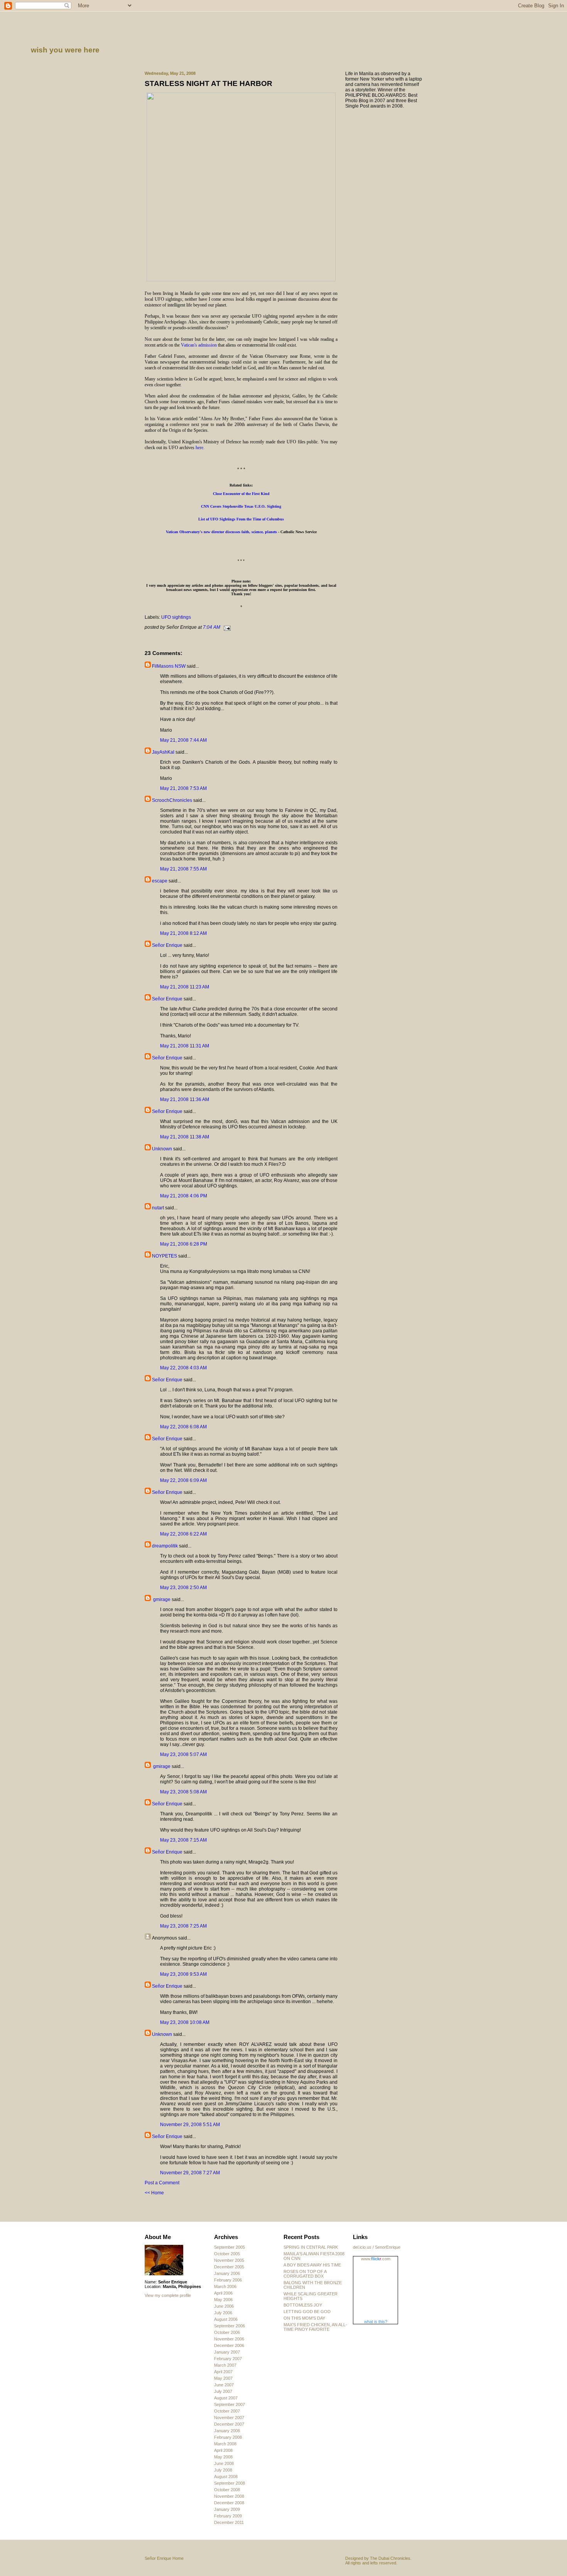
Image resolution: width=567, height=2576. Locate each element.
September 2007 (229, 2404)
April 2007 (223, 2372)
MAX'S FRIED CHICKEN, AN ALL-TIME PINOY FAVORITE (315, 2327)
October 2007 (227, 2411)
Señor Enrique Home (164, 2558)
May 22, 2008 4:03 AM (183, 1368)
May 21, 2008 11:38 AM (185, 1137)
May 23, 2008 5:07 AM (183, 1754)
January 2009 (227, 2509)
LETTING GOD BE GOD (307, 2312)
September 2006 (229, 2326)
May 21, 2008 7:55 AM (183, 869)
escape (160, 881)
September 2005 (229, 2247)
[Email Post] (226, 627)
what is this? (376, 2322)
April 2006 (223, 2293)
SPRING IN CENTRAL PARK (311, 2247)
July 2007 (223, 2391)
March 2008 (225, 2444)
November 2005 (229, 2260)
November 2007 (229, 2418)
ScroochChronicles (172, 800)
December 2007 (229, 2424)
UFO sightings (176, 617)
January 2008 (227, 2431)
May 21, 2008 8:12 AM (183, 933)
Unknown (162, 1149)
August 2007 (226, 2398)
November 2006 (229, 2339)
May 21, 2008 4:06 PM (184, 1196)
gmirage (161, 1599)
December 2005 (229, 2267)
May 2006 (223, 2300)
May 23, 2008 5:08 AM (183, 1792)
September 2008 (229, 2483)
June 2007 (224, 2385)
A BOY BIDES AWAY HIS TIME (312, 2265)
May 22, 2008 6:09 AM (183, 1480)
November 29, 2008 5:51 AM (190, 2125)
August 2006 (226, 2319)
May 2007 (223, 2378)
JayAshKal (163, 752)
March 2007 (225, 2365)
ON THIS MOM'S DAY (304, 2318)
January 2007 (227, 2352)
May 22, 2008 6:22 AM (183, 1534)
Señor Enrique (167, 945)
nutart (158, 1208)
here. (200, 448)
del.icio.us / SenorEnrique (377, 2247)
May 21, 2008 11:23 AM (185, 987)
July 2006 (223, 2313)
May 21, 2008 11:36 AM (185, 1099)
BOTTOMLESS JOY (303, 2305)
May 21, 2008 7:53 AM (183, 788)
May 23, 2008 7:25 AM (183, 1926)
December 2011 (229, 2522)
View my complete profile (168, 2295)
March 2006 (225, 2286)
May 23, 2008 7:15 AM (183, 1840)
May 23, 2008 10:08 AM (185, 2022)
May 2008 (223, 2457)
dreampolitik (165, 1546)
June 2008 (224, 2463)
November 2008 (229, 2496)
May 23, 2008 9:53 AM (183, 1974)
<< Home (154, 2193)
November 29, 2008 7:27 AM (190, 2173)
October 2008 (227, 2490)
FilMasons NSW (169, 666)
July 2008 (223, 2470)
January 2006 (227, 2273)
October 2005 (227, 2254)
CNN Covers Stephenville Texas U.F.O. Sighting (241, 506)
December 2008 (229, 2503)
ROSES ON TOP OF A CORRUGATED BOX (305, 2274)
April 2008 (223, 2450)
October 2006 (227, 2332)
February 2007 (228, 2359)
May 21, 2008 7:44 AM (183, 740)
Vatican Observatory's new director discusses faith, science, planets (221, 532)
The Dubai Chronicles (390, 2558)
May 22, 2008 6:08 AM (183, 1427)
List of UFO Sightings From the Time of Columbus (241, 519)
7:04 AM (212, 627)
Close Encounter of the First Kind (241, 494)
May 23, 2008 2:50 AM (183, 1588)
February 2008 (228, 2437)
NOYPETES (165, 1256)
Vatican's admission (199, 345)
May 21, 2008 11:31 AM (185, 1046)
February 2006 (228, 2280)
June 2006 (224, 2306)
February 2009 (228, 2516)
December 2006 (229, 2345)
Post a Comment (162, 2183)
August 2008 (226, 2477)
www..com (376, 2259)
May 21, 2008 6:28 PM (184, 1244)
